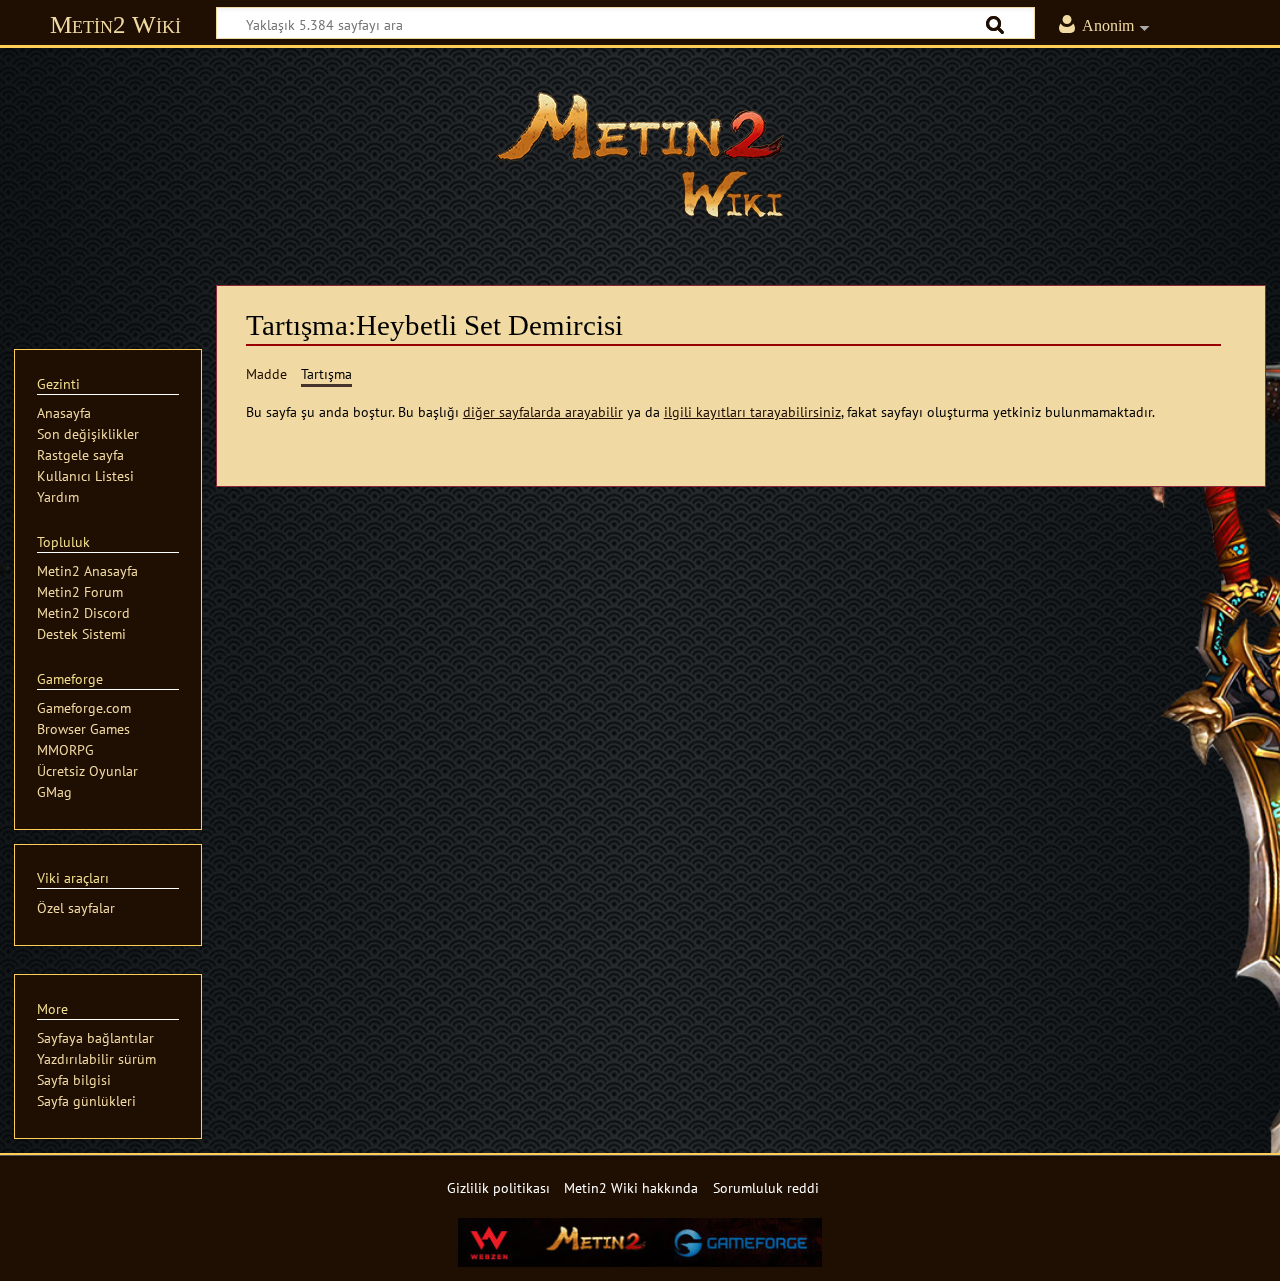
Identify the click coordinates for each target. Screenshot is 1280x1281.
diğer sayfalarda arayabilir (543, 411)
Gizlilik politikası (498, 1187)
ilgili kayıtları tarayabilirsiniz (752, 411)
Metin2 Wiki (115, 24)
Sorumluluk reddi (766, 1187)
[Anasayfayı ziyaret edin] (640, 155)
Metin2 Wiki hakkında (631, 1187)
